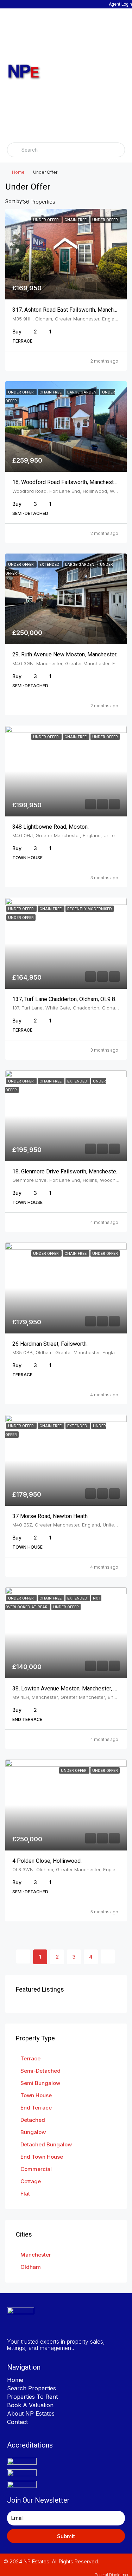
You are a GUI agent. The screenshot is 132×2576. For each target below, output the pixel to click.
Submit (66, 2536)
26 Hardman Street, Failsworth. (50, 1344)
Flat (25, 2194)
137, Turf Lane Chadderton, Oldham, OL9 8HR (67, 999)
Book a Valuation (30, 2405)
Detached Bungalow (46, 2144)
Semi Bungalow (40, 2083)
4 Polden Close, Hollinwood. (47, 1861)
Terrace (30, 2058)
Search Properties (32, 2388)
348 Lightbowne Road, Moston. (51, 827)
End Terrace (36, 2108)
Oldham (31, 2267)
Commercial (36, 2169)
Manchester (36, 2255)
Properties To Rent (32, 2397)
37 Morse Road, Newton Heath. (51, 1516)
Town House (36, 2095)
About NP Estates (31, 2413)
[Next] (108, 1956)
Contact (17, 2422)
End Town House (42, 2157)
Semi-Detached (40, 2071)
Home (18, 172)
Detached (33, 2120)
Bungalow (33, 2132)
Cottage (31, 2181)
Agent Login (120, 4)
